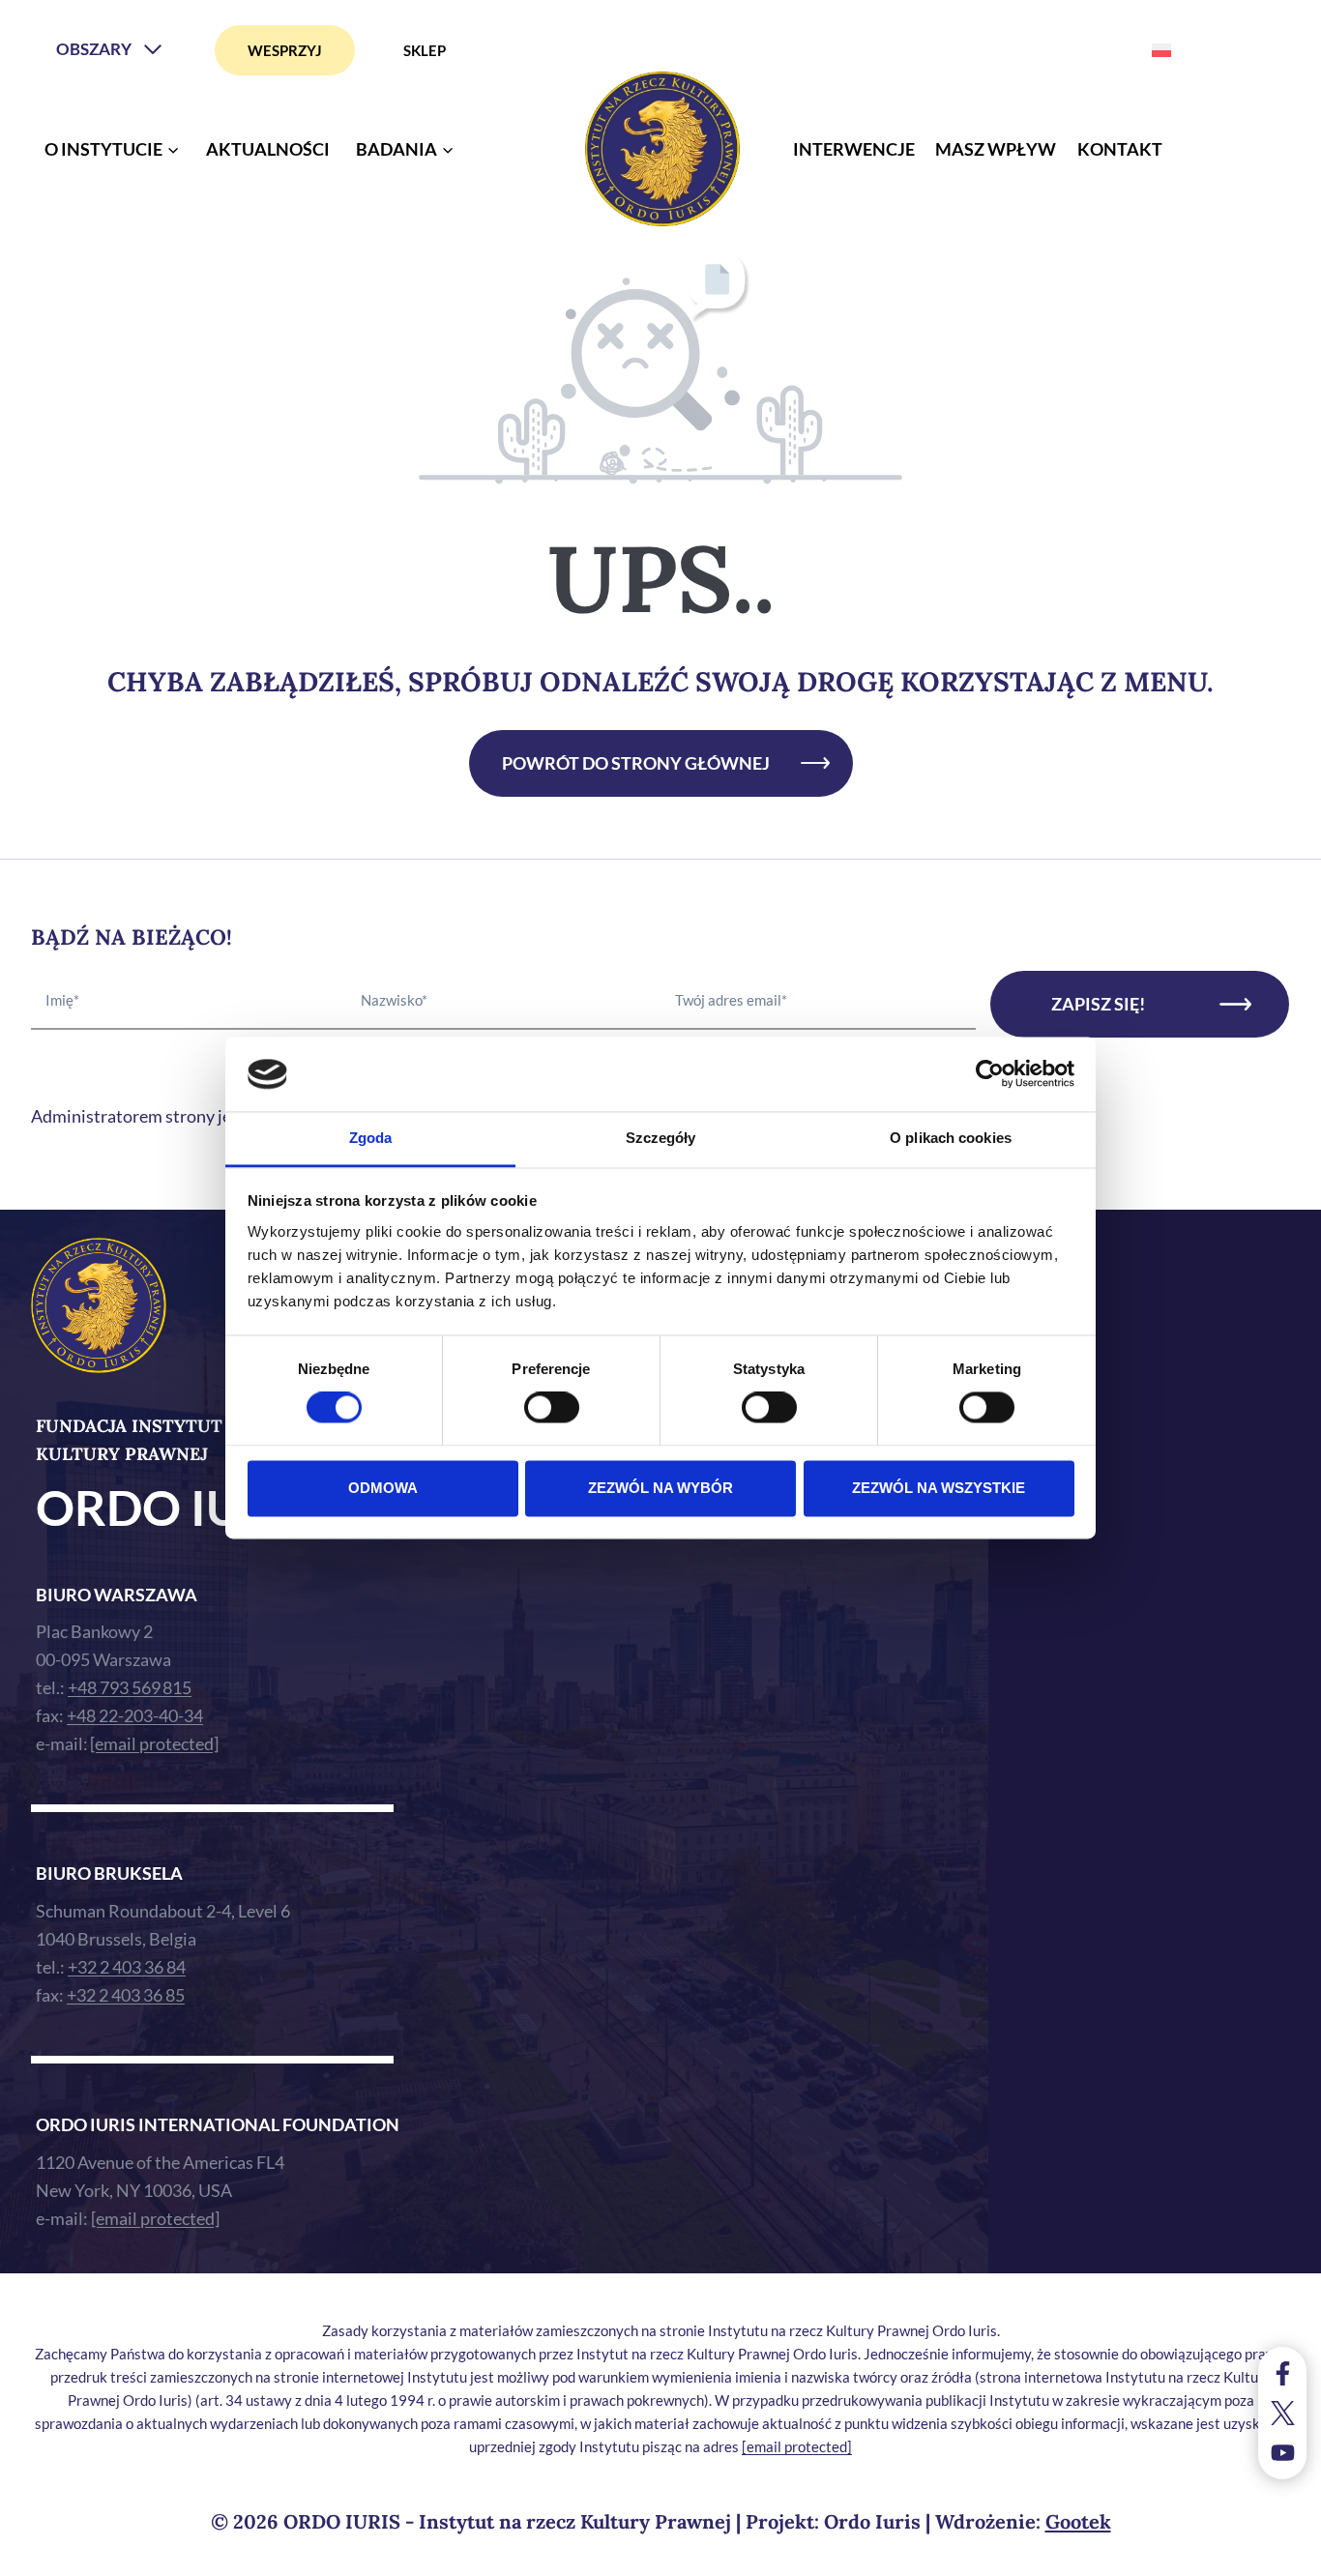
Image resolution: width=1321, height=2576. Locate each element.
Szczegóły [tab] (661, 1138)
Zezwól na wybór (660, 1488)
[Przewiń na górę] (1287, 2556)
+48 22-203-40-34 (135, 1715)
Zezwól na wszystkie (939, 1488)
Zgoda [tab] (371, 1138)
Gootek (1078, 2521)
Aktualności (268, 149)
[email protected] (797, 2446)
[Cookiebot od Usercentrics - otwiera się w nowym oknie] (990, 1074)
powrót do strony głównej (636, 763)
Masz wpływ (996, 149)
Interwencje (854, 149)
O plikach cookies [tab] (951, 1138)
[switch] (552, 1408)
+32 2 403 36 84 (127, 1967)
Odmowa (383, 1488)
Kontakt (1120, 149)
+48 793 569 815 (130, 1687)
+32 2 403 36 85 (126, 1995)
